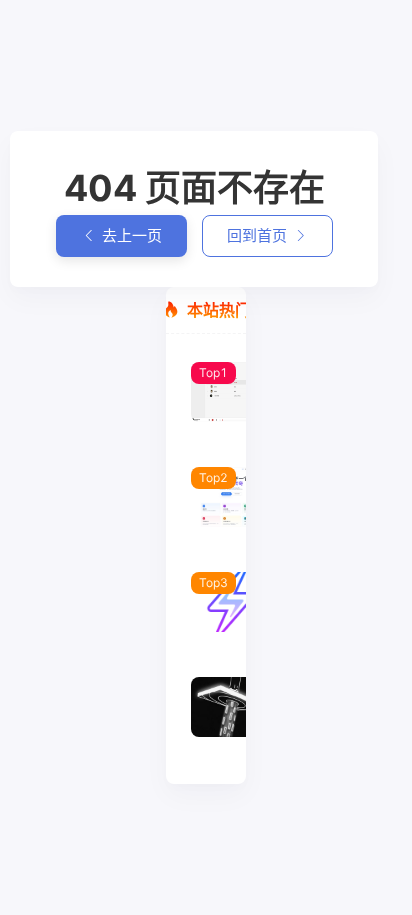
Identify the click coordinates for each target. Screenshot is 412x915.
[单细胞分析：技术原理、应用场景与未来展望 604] (206, 716)
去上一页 (132, 235)
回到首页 (257, 235)
